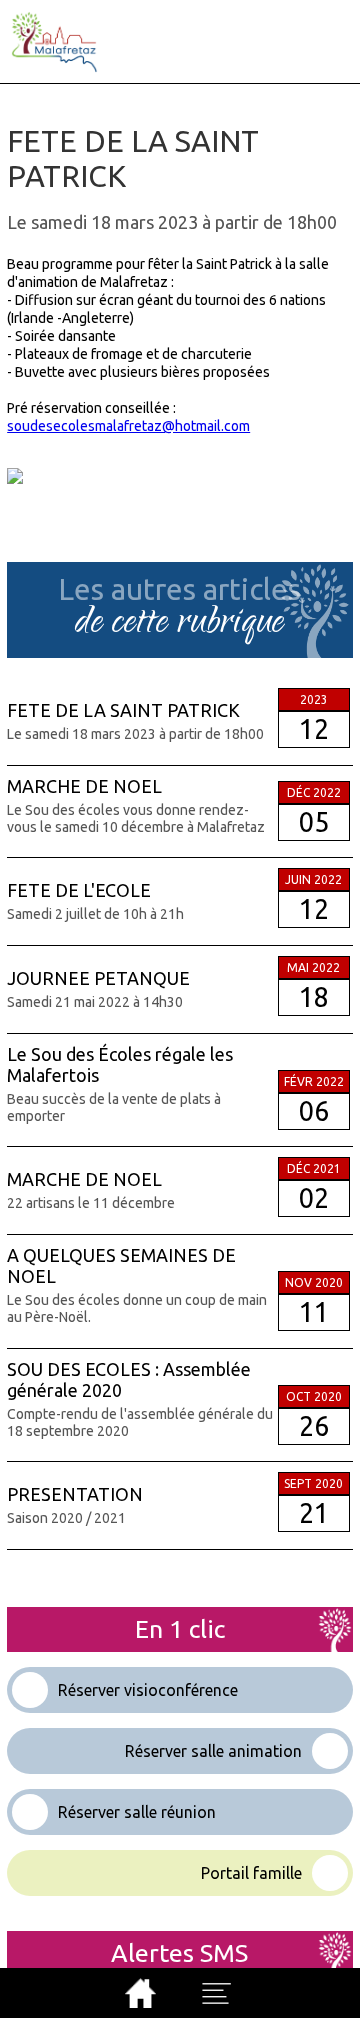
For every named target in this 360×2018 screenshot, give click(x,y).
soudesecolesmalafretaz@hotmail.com (128, 426)
